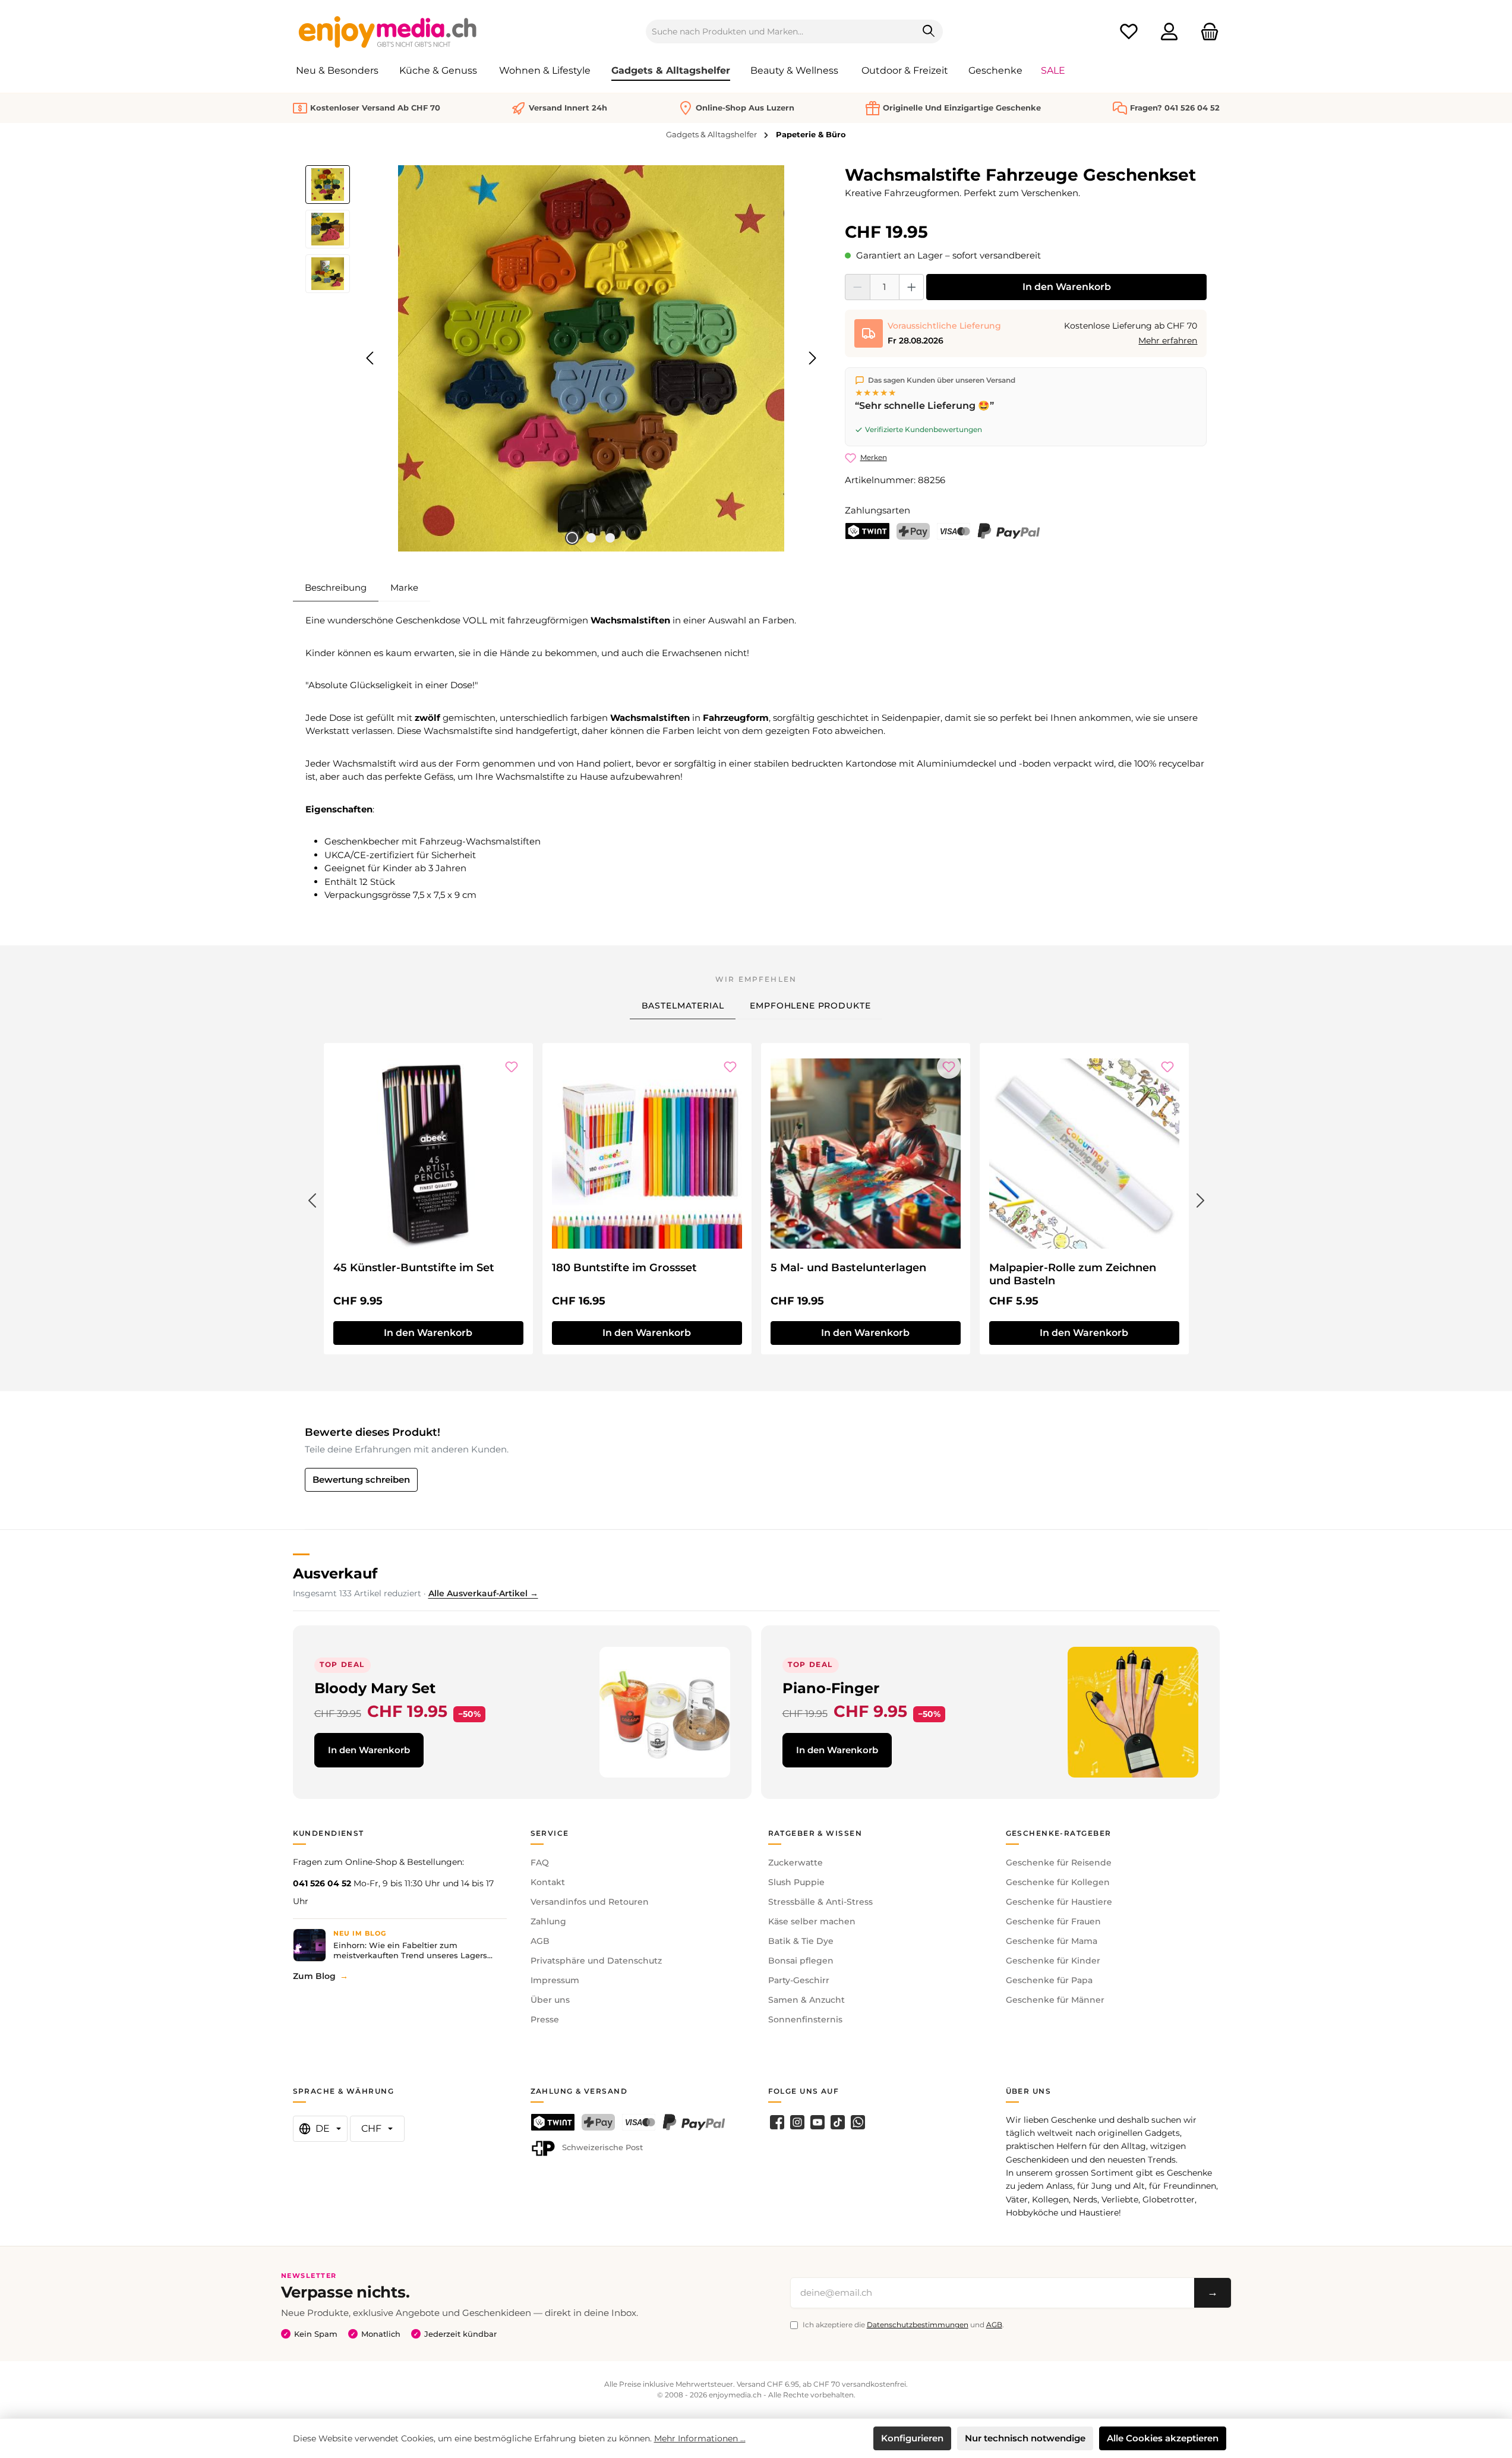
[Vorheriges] (371, 358)
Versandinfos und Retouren (590, 1902)
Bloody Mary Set (375, 1688)
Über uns (550, 2000)
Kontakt (548, 1882)
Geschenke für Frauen (1053, 1921)
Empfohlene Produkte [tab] (810, 1006)
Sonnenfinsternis (805, 2019)
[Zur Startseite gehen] (388, 31)
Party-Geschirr (799, 1980)
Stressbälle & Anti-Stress (820, 1902)
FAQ (540, 1863)
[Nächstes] (812, 358)
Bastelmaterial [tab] (683, 1006)
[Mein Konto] (1169, 32)
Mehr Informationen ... (700, 2438)
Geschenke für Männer (1055, 2000)
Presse (545, 2019)
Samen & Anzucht (806, 2000)
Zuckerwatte (796, 1863)
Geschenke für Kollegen (1058, 1882)
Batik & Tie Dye (801, 1941)
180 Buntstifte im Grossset (624, 1268)
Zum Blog (314, 1976)
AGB (540, 1941)
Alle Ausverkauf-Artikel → (483, 1593)
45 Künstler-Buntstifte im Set (414, 1268)
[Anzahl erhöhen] (912, 287)
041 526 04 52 (322, 1883)
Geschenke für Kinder (1053, 1961)
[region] (564, 358)
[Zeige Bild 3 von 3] (610, 538)
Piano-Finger (831, 1688)
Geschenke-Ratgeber (1059, 1833)
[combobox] (781, 31)
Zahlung (548, 1921)
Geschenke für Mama (1052, 1941)
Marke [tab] (404, 587)
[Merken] (512, 1067)
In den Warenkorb (1067, 287)
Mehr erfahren (1168, 341)
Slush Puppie (796, 1882)
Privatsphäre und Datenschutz (596, 1961)
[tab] (336, 588)
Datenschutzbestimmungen (918, 2325)
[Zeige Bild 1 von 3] (572, 538)
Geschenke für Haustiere (1059, 1902)
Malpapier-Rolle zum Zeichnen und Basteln (1073, 1274)
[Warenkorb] (1206, 32)
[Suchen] (929, 31)
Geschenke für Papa (1049, 1980)
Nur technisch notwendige (1025, 2438)
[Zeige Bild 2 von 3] (591, 538)
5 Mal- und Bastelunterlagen (848, 1268)
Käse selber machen (812, 1921)
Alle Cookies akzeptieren (1163, 2438)
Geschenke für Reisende (1059, 1863)
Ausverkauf (335, 1573)
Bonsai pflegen (801, 1961)
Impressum (555, 1980)
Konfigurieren (912, 2438)
